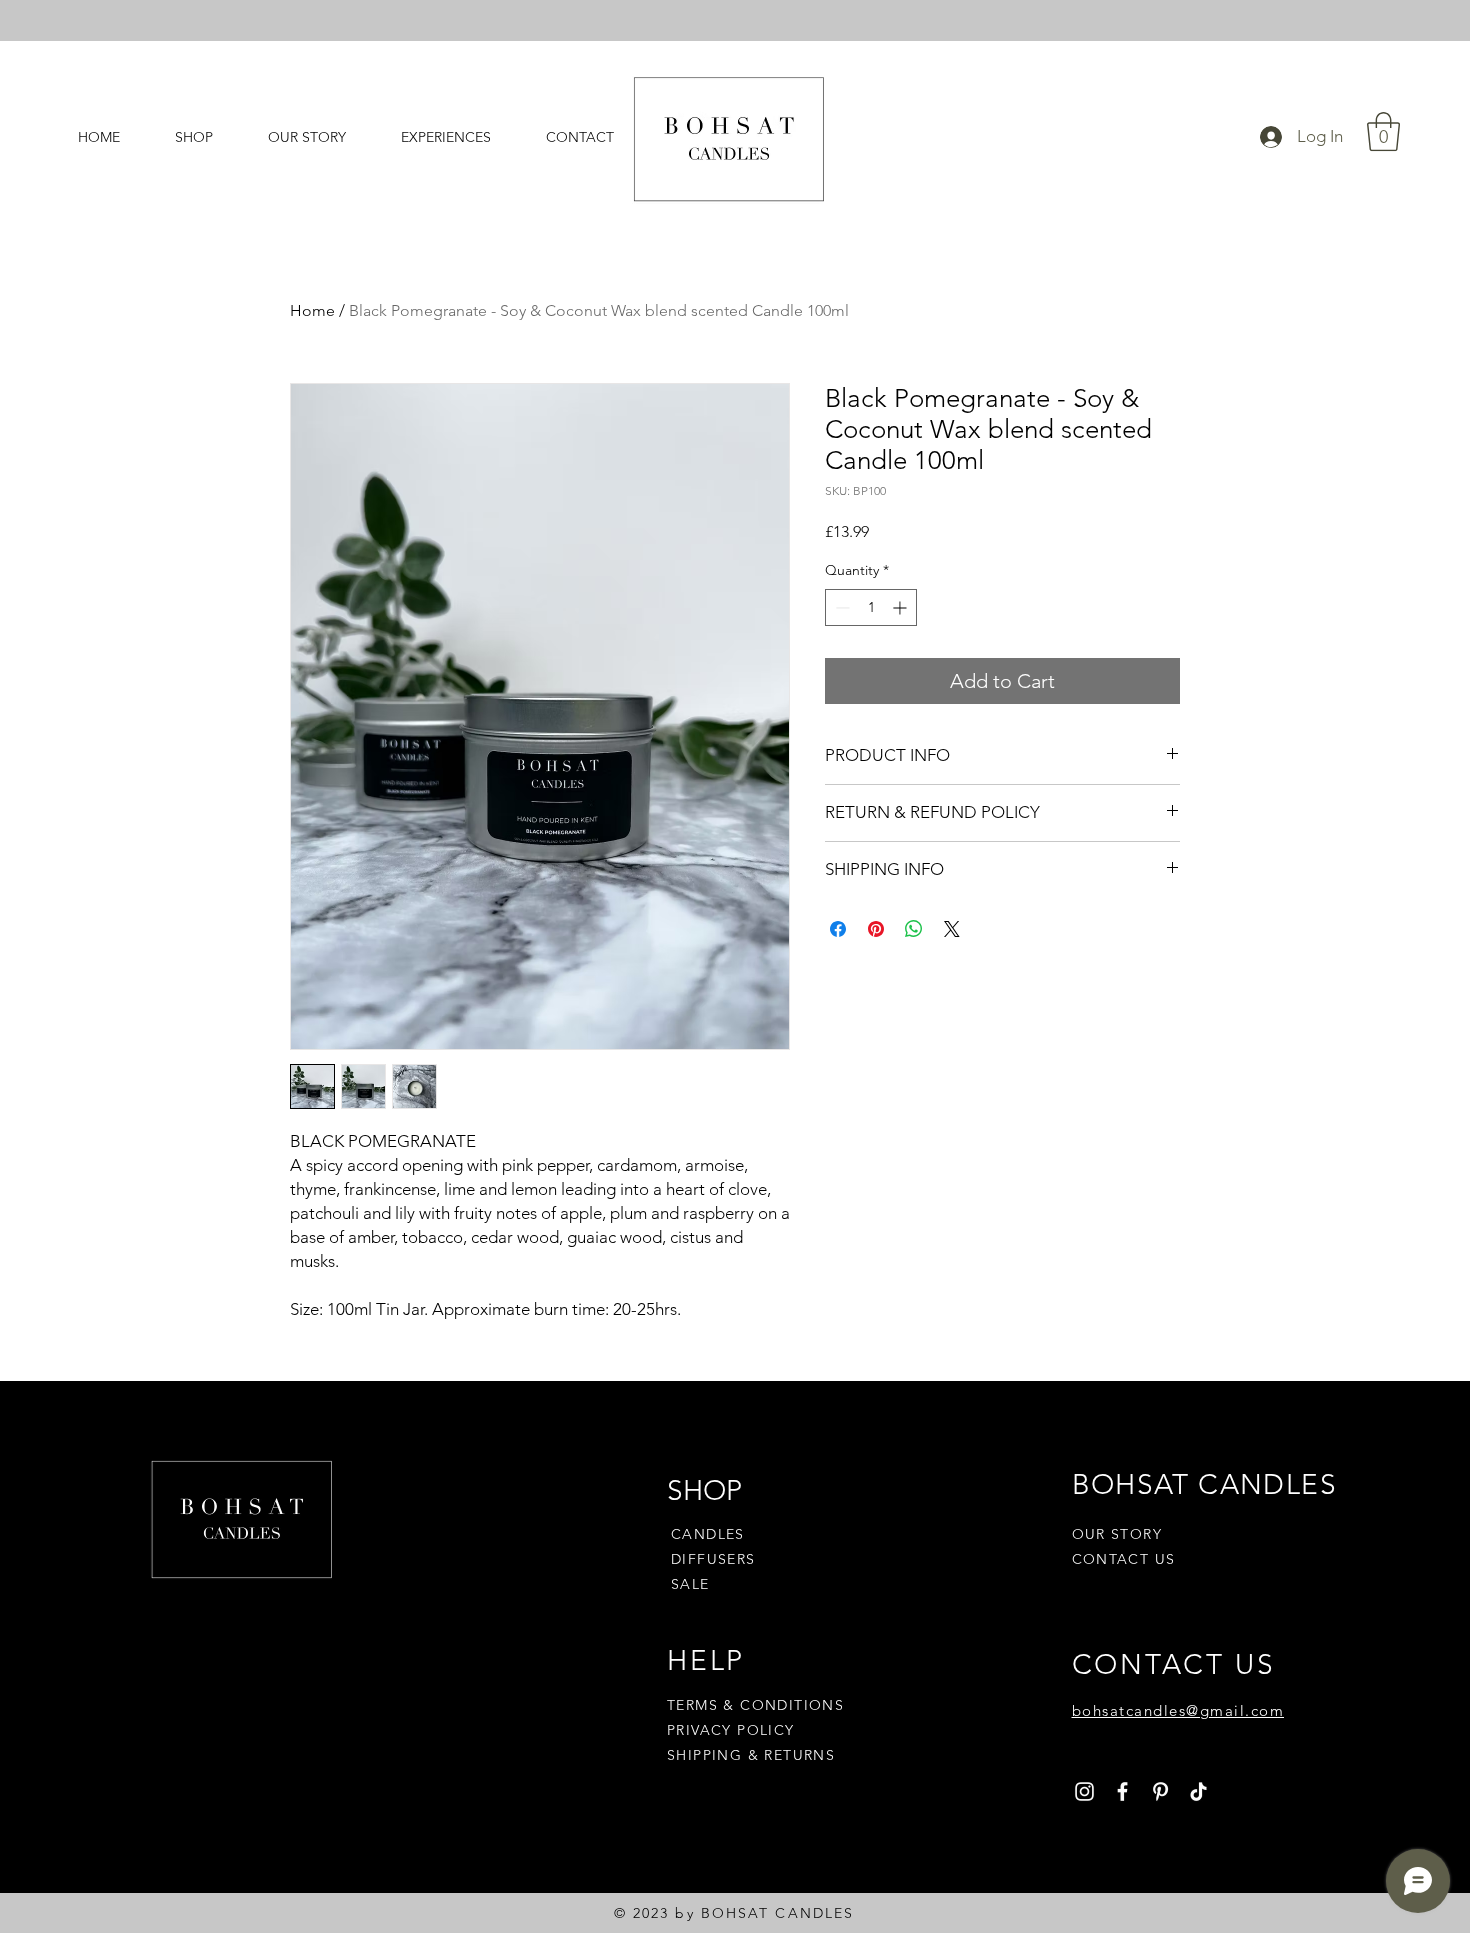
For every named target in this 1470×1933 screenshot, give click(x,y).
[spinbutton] (871, 607)
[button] (1383, 131)
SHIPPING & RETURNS (751, 1755)
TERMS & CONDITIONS (755, 1705)
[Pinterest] (1160, 1791)
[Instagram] (1084, 1791)
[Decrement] (840, 607)
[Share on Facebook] (838, 929)
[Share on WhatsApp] (914, 929)
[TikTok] (1198, 1791)
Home (312, 310)
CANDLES (708, 1534)
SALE (690, 1584)
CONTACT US (1124, 1559)
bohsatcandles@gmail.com (1178, 1710)
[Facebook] (1122, 1791)
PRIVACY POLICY (733, 1730)
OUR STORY (1117, 1534)
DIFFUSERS (713, 1559)
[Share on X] (952, 929)
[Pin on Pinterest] (876, 929)
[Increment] (901, 607)
